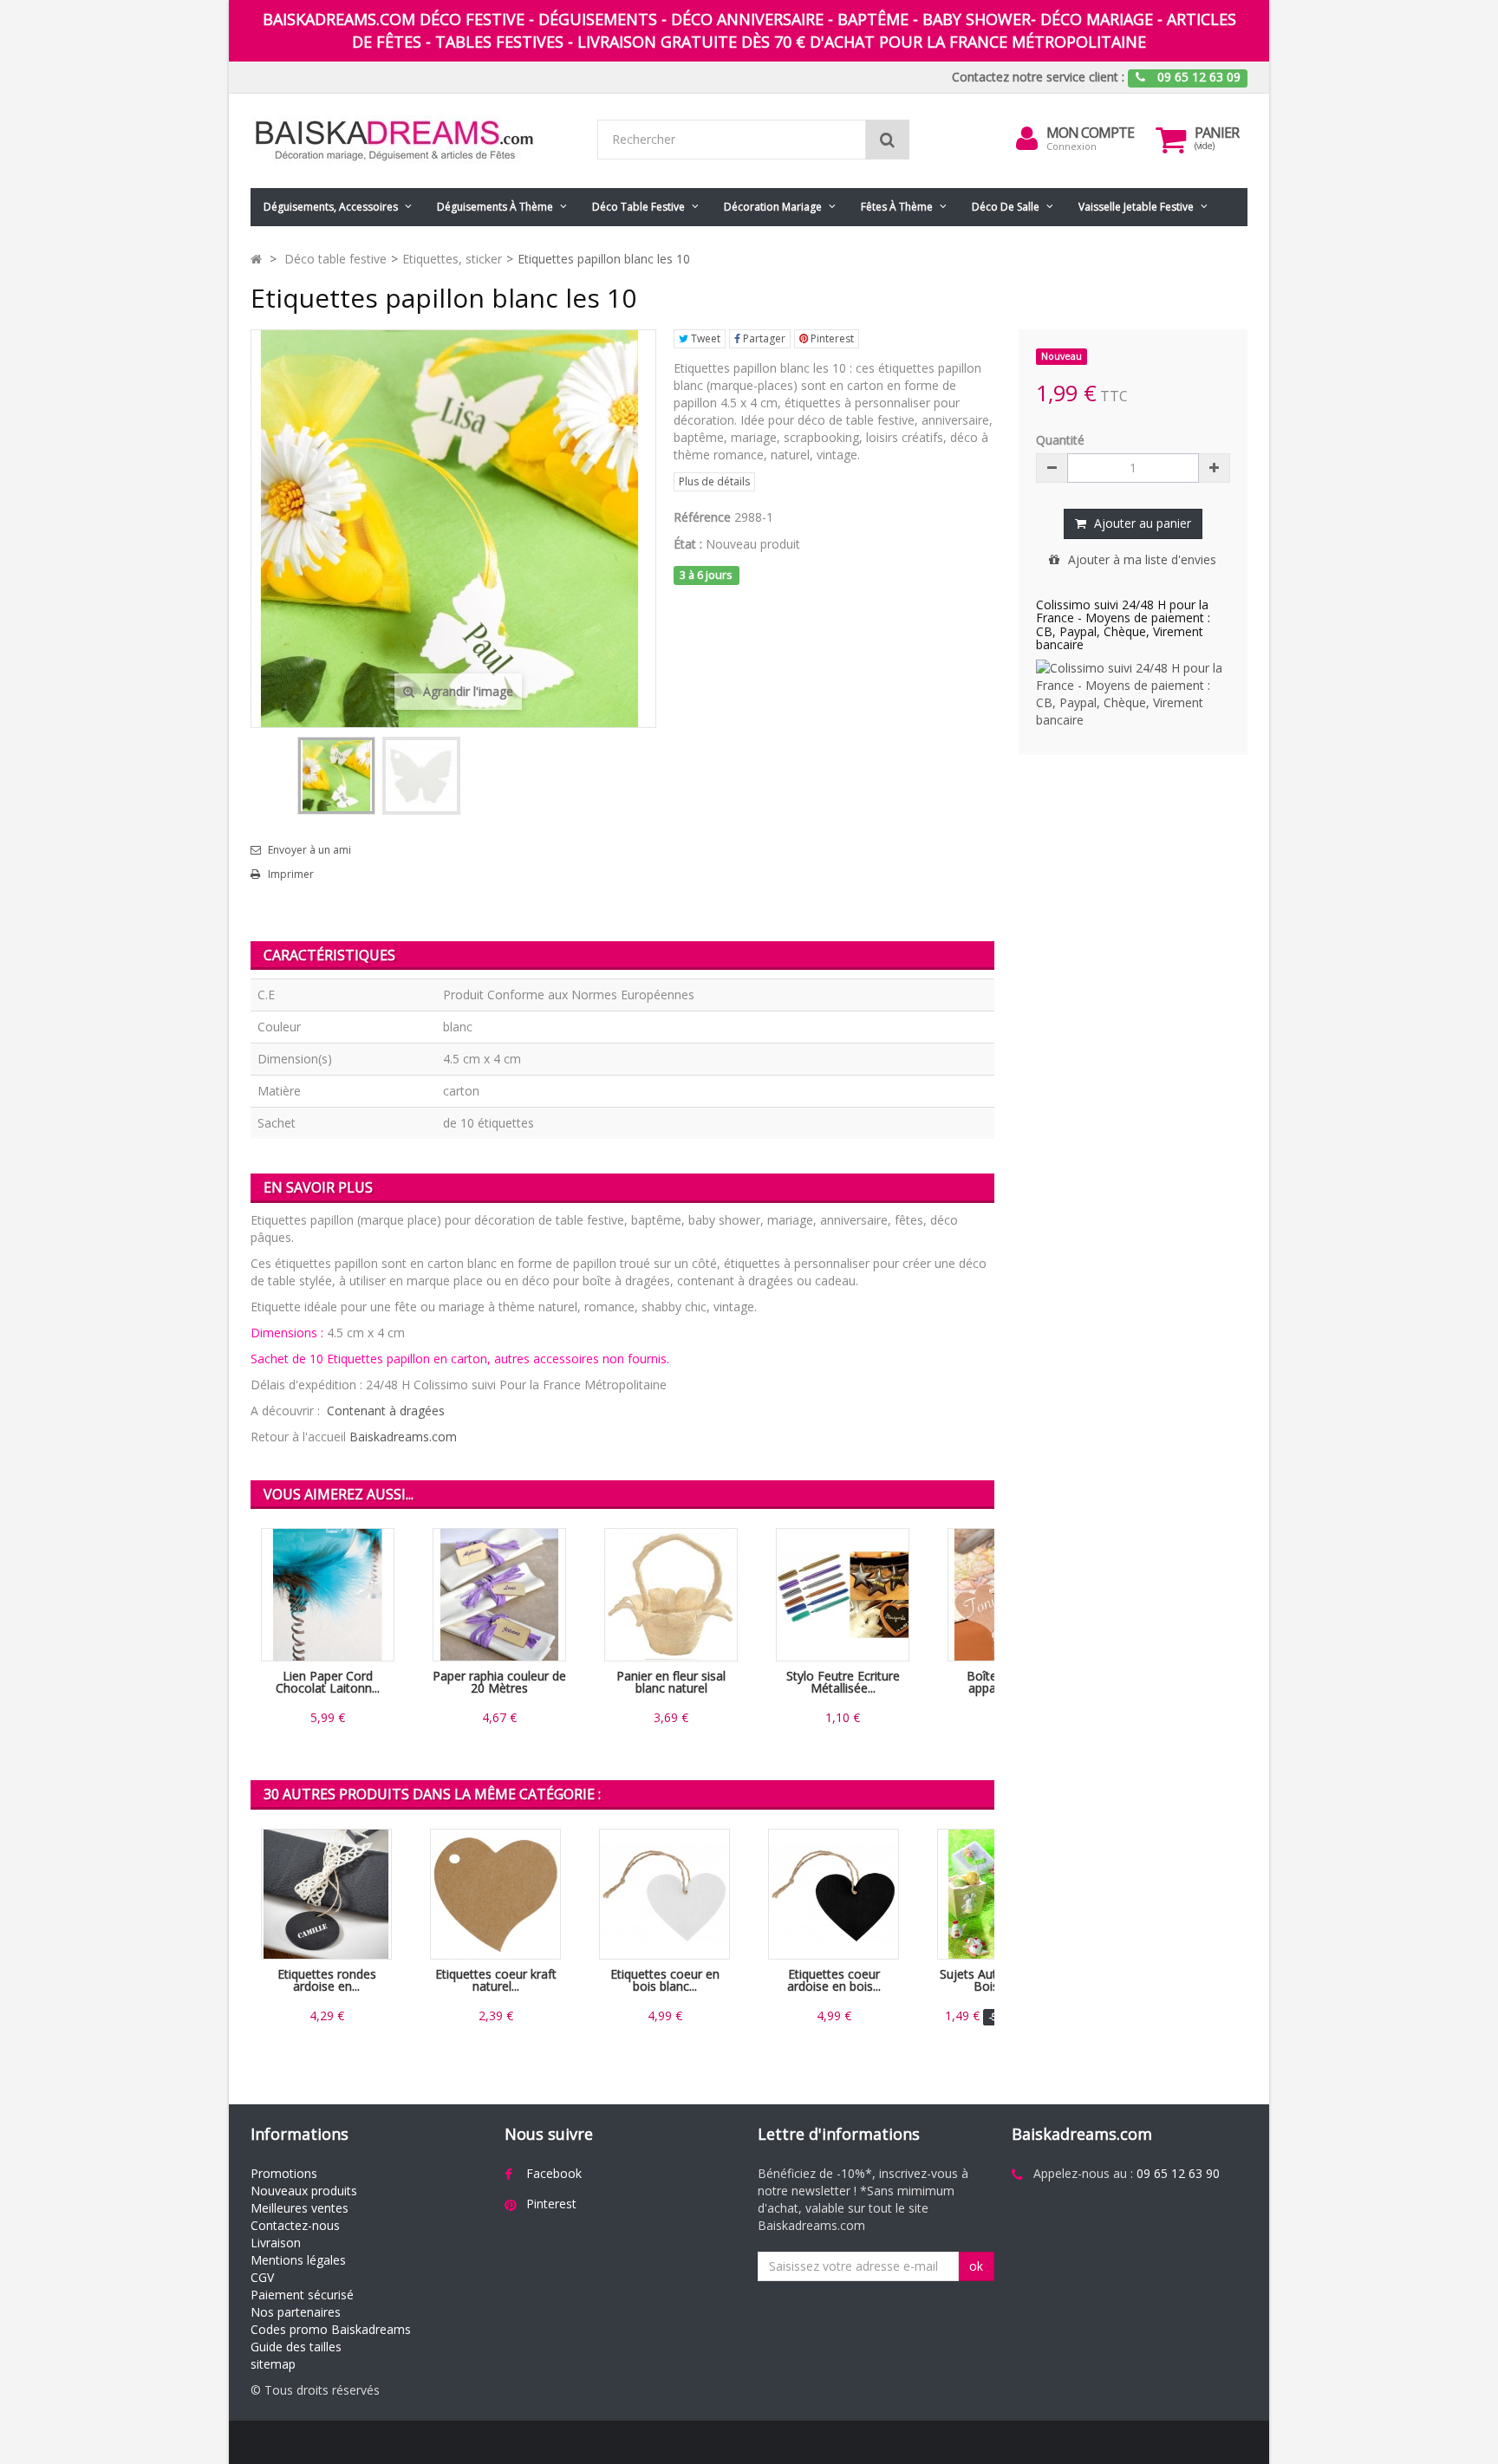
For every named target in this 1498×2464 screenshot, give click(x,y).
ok (976, 2266)
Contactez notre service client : (1038, 77)
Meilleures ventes (300, 2208)
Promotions (284, 2173)
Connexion (1071, 146)
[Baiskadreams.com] (411, 141)
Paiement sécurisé (302, 2295)
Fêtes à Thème (897, 207)
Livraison (276, 2243)
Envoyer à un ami (309, 850)
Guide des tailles (296, 2347)
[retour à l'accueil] (256, 259)
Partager (763, 338)
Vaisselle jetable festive (1136, 207)
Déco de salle (1006, 207)
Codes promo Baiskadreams (331, 2329)
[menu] (1027, 139)
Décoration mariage (773, 207)
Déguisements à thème (495, 207)
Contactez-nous (295, 2225)
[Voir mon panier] (1171, 140)
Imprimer (291, 874)
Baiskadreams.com (403, 1437)
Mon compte (1090, 133)
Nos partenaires (296, 2312)
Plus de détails (714, 481)
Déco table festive (638, 207)
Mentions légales (298, 2260)
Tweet (704, 338)
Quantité (1060, 440)
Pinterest (831, 338)
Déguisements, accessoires (331, 207)
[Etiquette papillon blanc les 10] (336, 776)
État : (688, 544)
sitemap (273, 2364)
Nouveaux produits (304, 2191)
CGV (262, 2277)
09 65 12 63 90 (1178, 2173)
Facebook (554, 2173)
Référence (702, 517)
